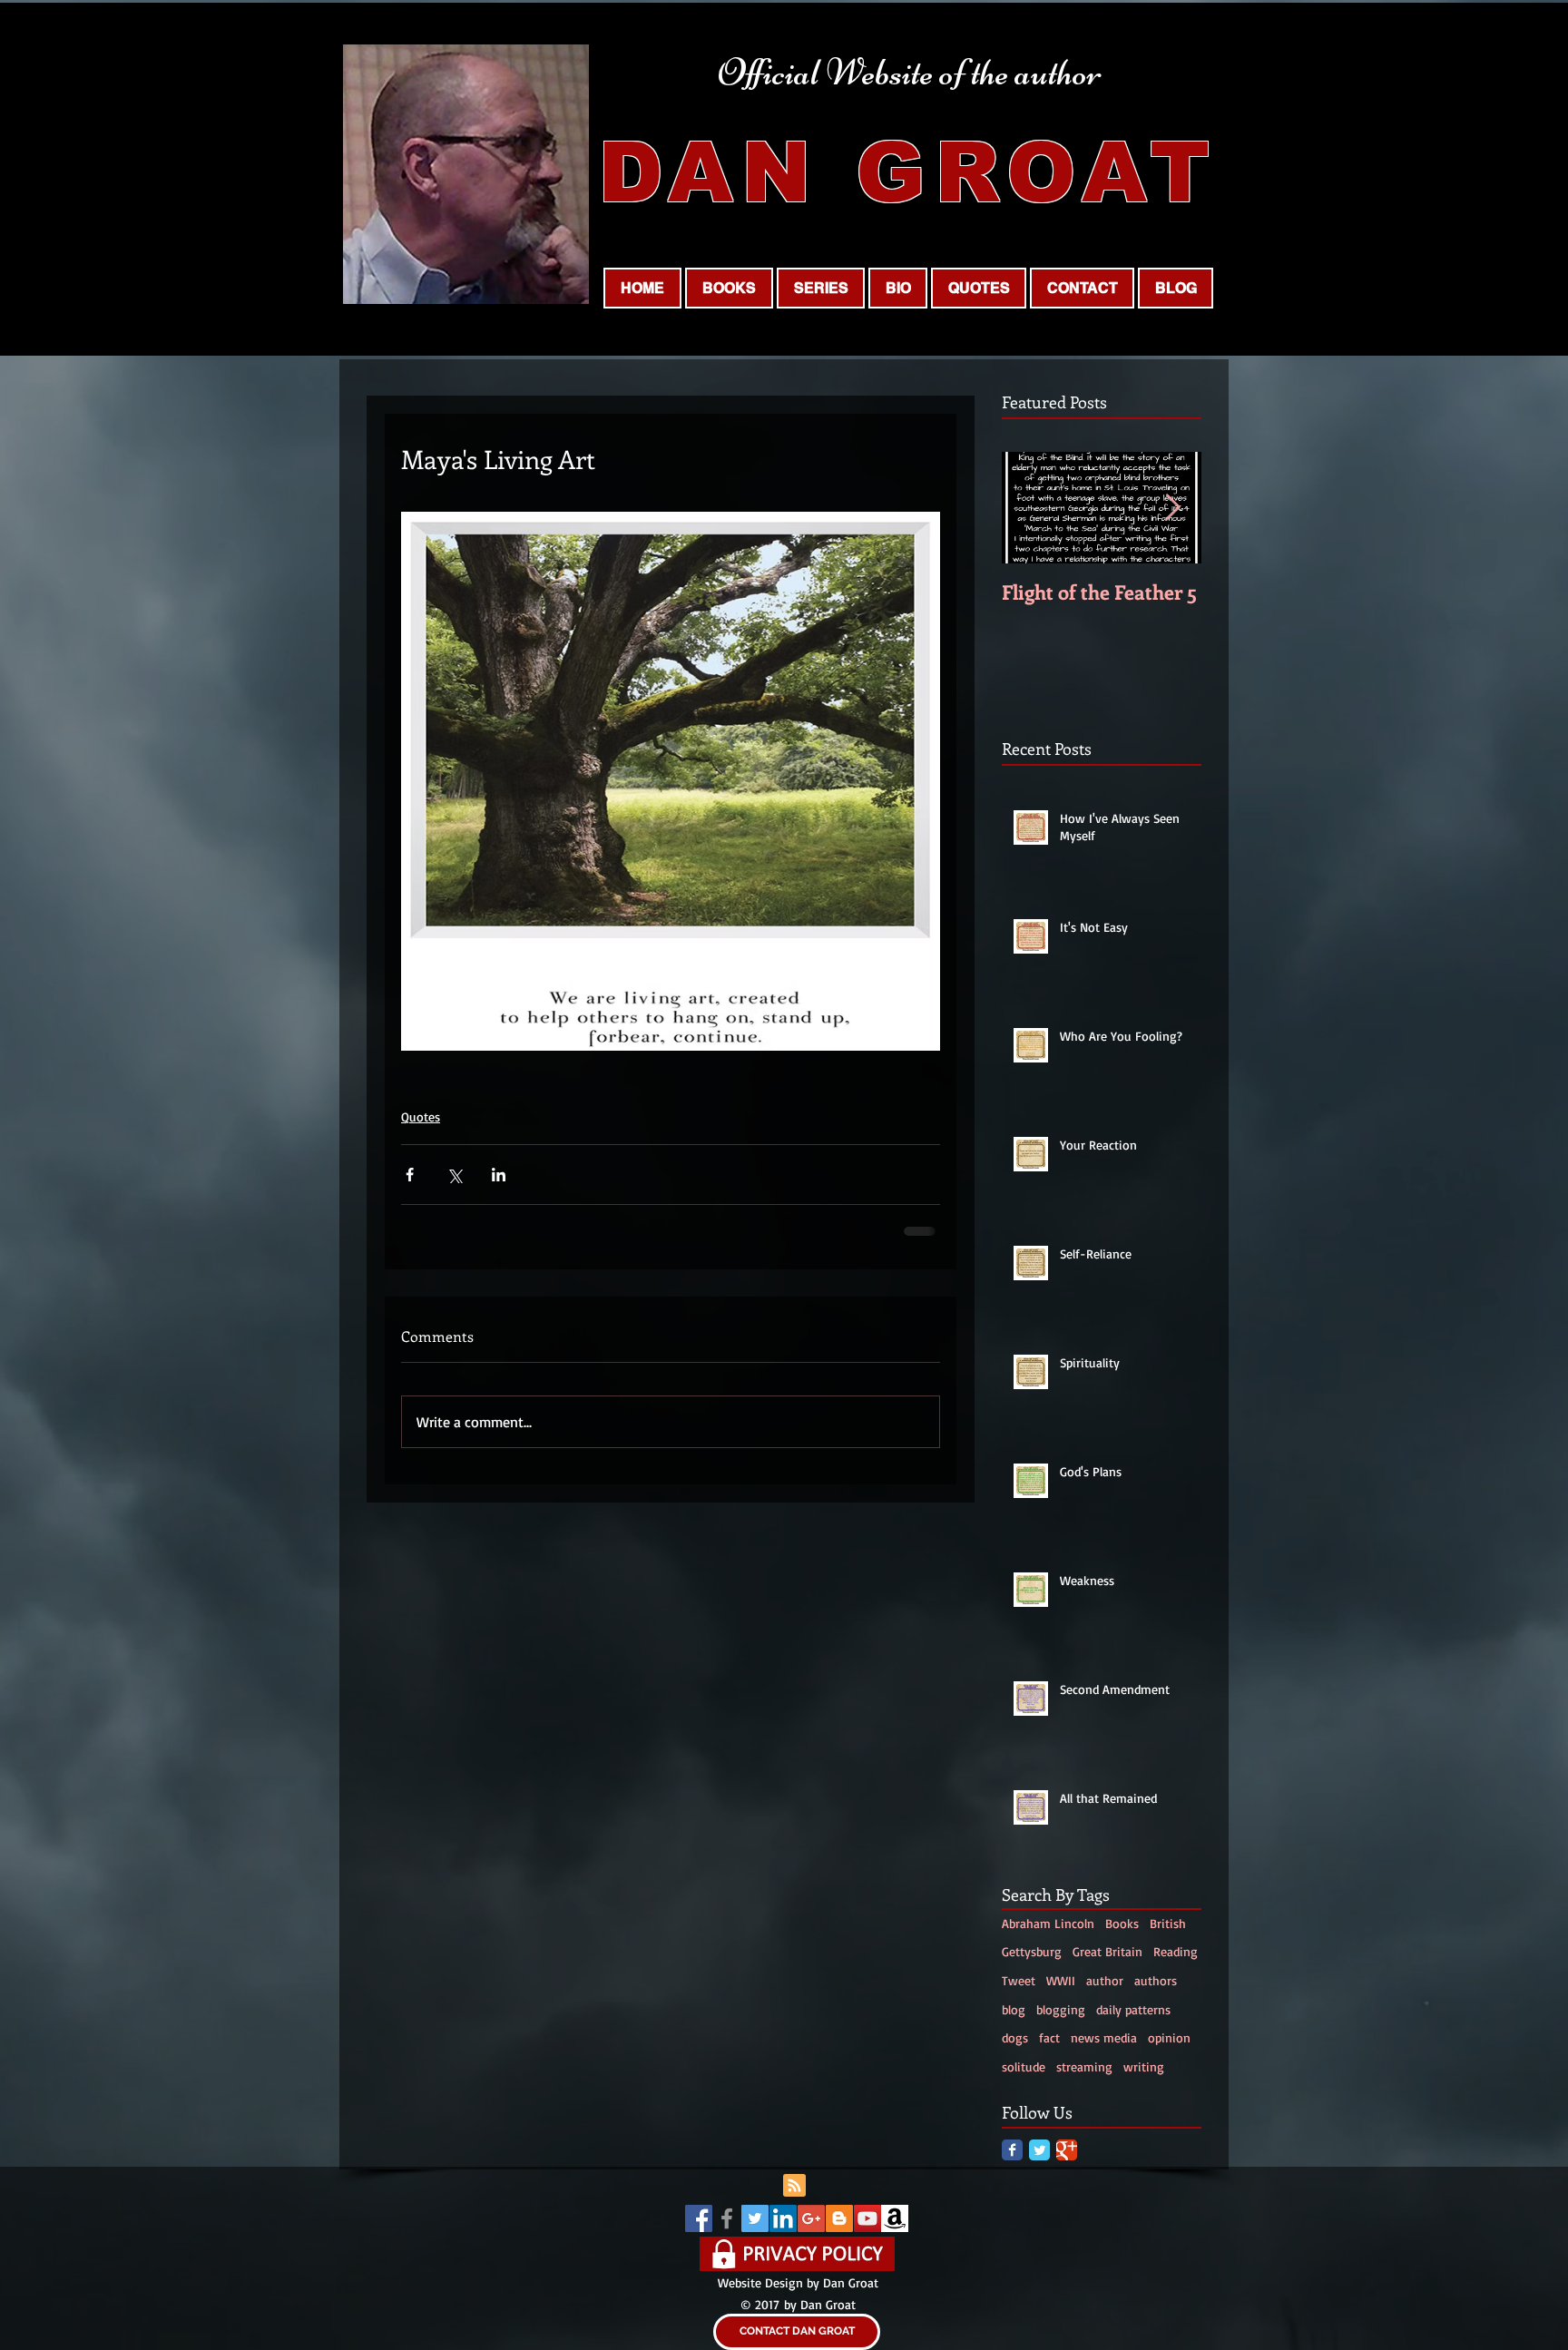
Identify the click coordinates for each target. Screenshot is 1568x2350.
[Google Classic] (1067, 2150)
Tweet (1019, 1980)
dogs (1015, 2037)
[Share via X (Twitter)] (454, 1175)
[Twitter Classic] (1039, 2150)
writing (1144, 2066)
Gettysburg (1032, 1951)
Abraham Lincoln (1048, 1923)
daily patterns (1133, 2009)
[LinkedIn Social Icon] (783, 2218)
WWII (1061, 1980)
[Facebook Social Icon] (699, 2218)
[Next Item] (1172, 508)
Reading (1176, 1951)
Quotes (421, 1116)
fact (1049, 2037)
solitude (1024, 2066)
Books (1122, 1923)
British (1168, 1923)
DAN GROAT (908, 172)
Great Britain (1107, 1951)
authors (1156, 1980)
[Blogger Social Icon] (839, 2218)
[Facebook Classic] (1012, 2150)
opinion (1169, 2037)
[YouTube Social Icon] (867, 2218)
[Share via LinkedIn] (499, 1175)
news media (1104, 2037)
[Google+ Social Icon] (811, 2218)
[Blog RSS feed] (794, 2186)
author (1105, 1980)
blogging (1061, 2009)
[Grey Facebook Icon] (727, 2218)
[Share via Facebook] (410, 1175)
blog (1014, 2009)
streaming (1084, 2066)
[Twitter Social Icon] (755, 2218)
